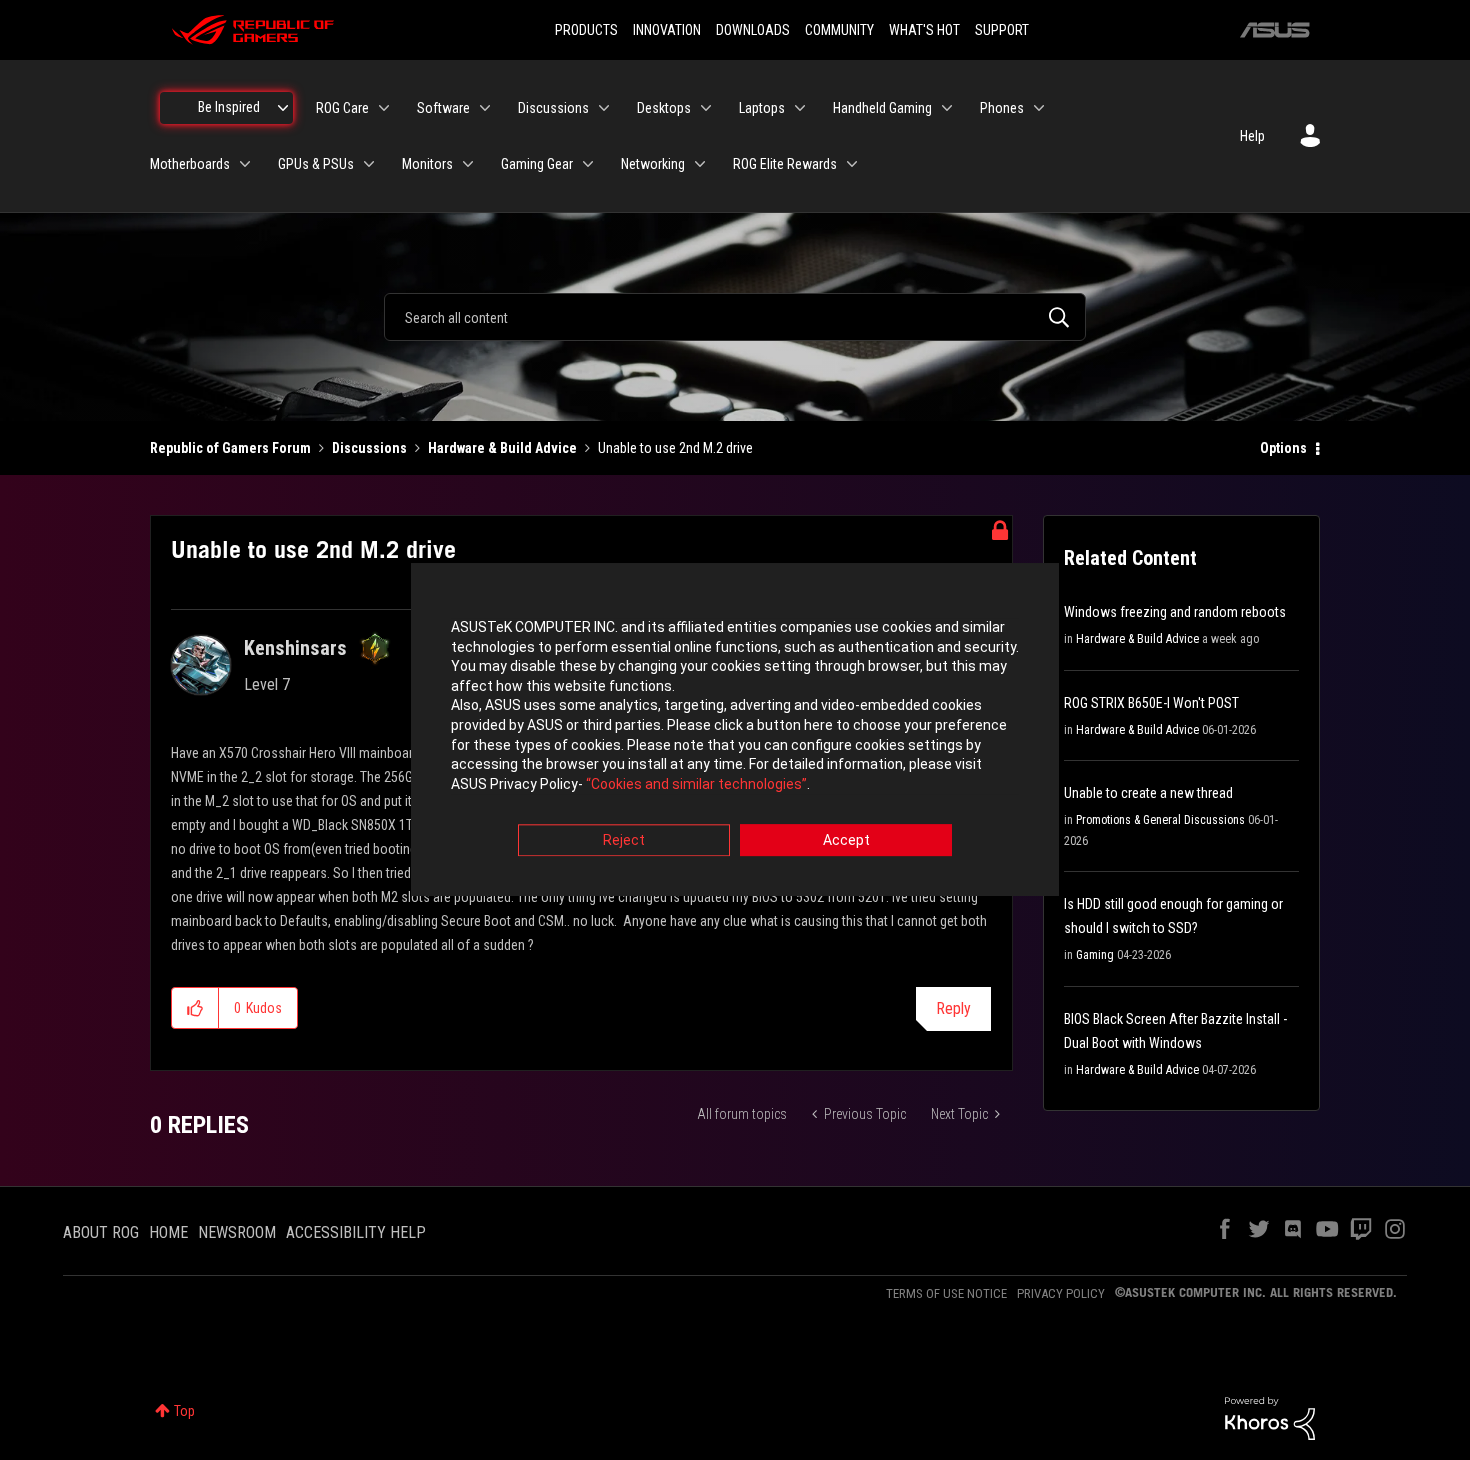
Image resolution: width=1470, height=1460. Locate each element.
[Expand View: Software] (485, 108)
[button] (195, 1008)
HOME (168, 1232)
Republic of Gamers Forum (230, 448)
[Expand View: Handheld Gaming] (947, 108)
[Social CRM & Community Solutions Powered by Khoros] (1270, 1417)
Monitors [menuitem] (427, 164)
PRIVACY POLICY (1061, 1293)
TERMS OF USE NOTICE (946, 1293)
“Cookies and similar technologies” (696, 784)
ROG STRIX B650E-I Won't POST (1151, 703)
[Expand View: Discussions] (604, 108)
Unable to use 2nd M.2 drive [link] (675, 448)
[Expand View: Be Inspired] (283, 108)
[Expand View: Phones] (1039, 108)
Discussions (369, 448)
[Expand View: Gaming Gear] (588, 164)
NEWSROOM (237, 1232)
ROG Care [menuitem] (342, 108)
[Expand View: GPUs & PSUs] (369, 164)
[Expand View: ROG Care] (384, 108)
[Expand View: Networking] (700, 164)
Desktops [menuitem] (664, 108)
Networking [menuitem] (653, 164)
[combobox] (735, 317)
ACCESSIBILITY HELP (356, 1232)
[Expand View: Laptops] (800, 108)
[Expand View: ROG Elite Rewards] (852, 164)
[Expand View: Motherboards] (245, 164)
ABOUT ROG (101, 1232)
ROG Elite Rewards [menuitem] (785, 164)
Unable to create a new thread (1148, 793)
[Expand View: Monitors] (468, 164)
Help (1252, 136)
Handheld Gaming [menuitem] (882, 108)
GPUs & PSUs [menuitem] (316, 164)
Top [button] (184, 1411)
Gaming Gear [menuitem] (537, 164)
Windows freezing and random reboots (1175, 612)
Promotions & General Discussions (1160, 820)
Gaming (1095, 955)
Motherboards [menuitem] (190, 164)
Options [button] (1283, 448)
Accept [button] (846, 841)
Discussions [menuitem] (553, 108)
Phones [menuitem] (1002, 108)
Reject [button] (624, 841)
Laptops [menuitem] (762, 108)
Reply (953, 1008)
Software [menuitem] (443, 108)
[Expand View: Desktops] (706, 108)
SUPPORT (1002, 30)
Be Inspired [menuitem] (229, 107)
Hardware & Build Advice (502, 448)
